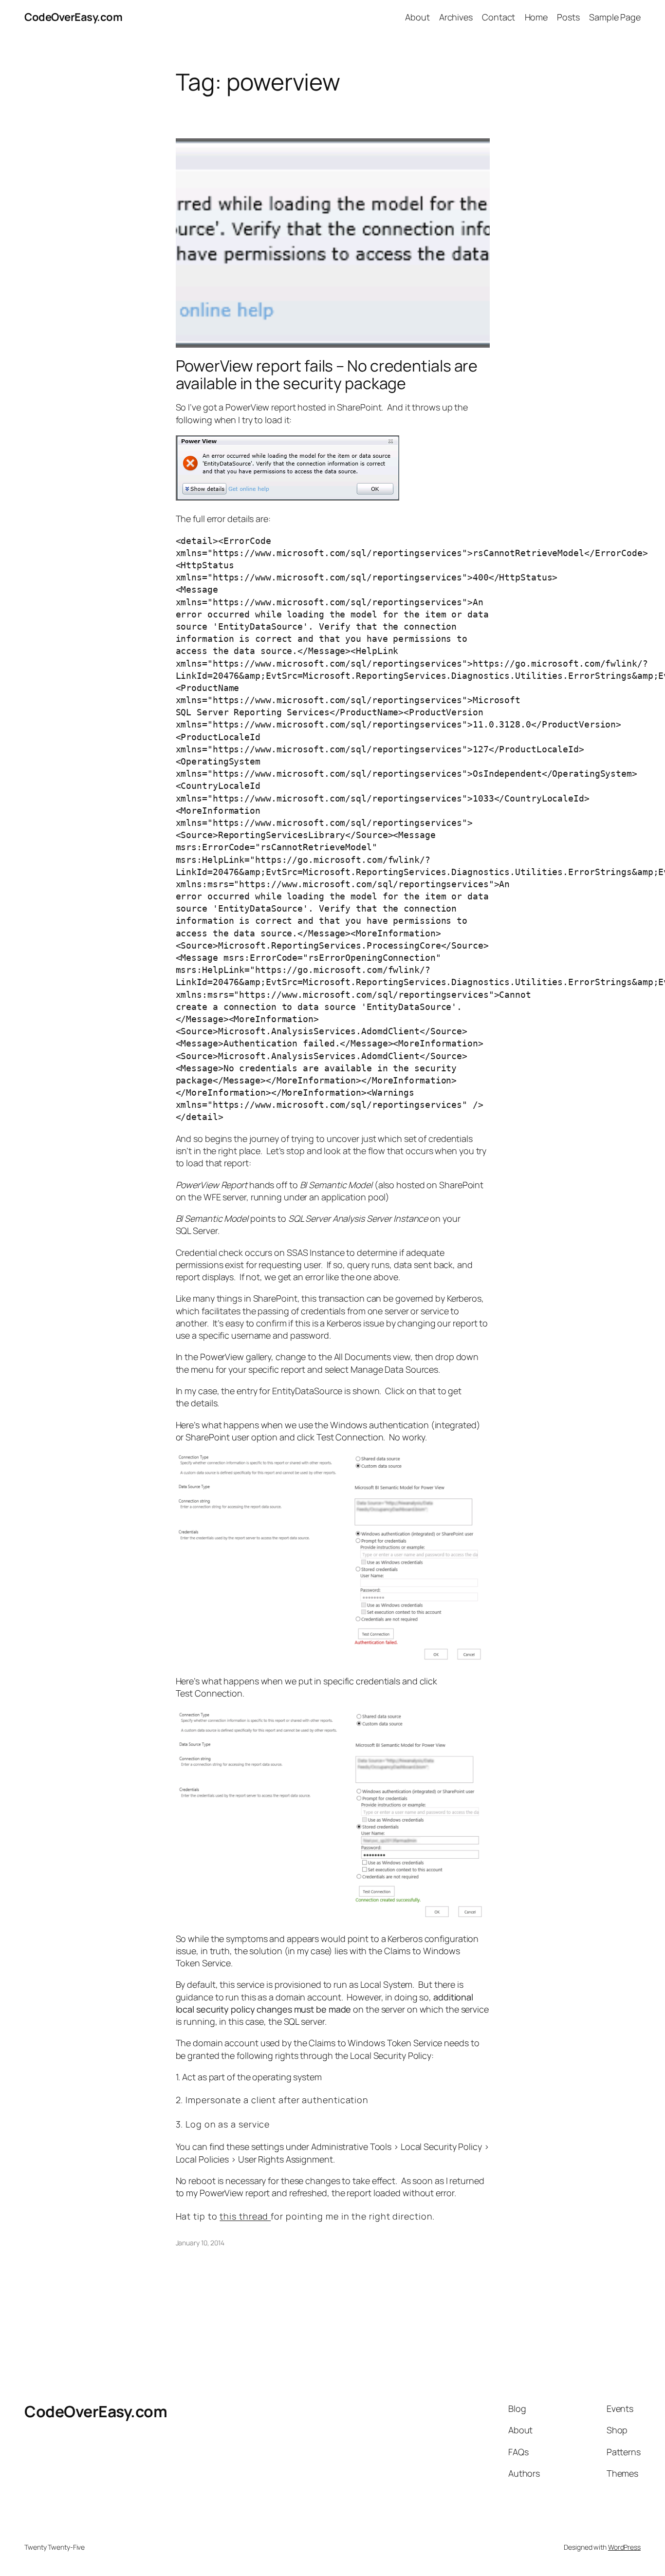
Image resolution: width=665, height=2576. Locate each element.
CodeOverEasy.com (73, 17)
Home (536, 17)
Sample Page (615, 17)
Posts (568, 17)
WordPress (624, 2547)
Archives (456, 17)
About (417, 17)
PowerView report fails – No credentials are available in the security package (327, 374)
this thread (245, 2216)
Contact (499, 17)
